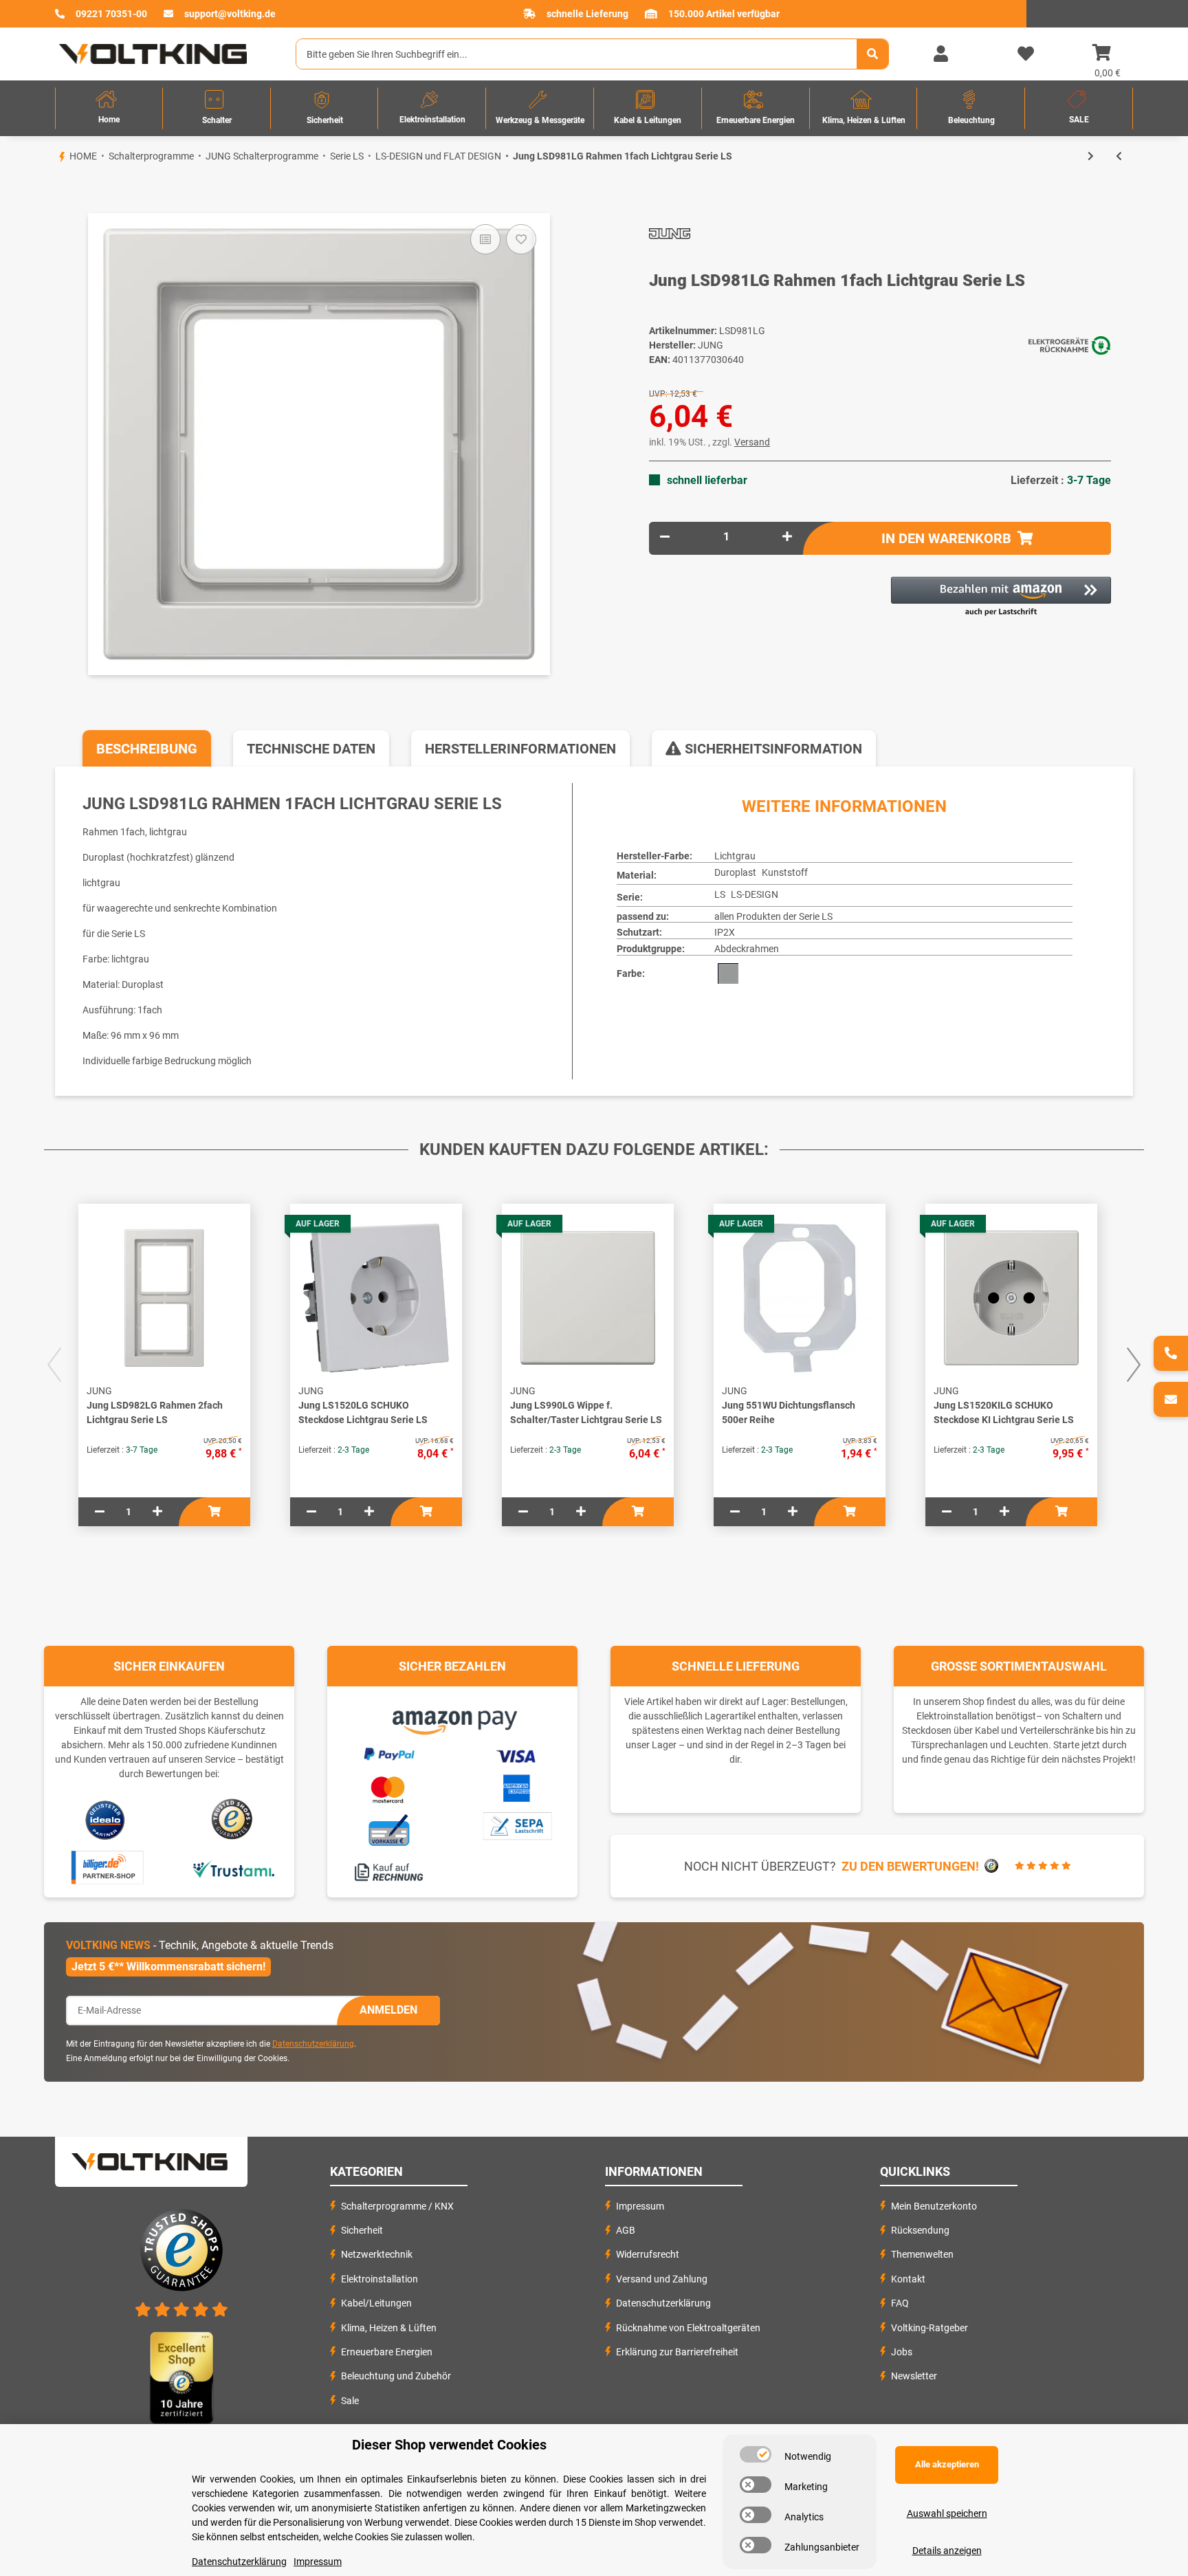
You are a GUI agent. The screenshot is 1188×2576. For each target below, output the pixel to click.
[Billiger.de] (106, 1868)
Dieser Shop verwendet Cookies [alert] (449, 2445)
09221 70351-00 (111, 14)
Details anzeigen (947, 2551)
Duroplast (735, 872)
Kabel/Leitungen (376, 2303)
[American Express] (516, 1786)
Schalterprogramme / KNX (397, 2206)
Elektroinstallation (379, 2279)
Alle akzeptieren (947, 2464)
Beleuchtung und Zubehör (396, 2376)
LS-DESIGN (755, 894)
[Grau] (728, 973)
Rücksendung (920, 2230)
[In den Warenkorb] (55, 190)
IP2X (725, 932)
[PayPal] (388, 1752)
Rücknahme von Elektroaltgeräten (688, 2328)
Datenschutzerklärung (313, 2044)
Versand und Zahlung (662, 2279)
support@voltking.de (230, 14)
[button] (940, 54)
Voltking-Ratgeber (929, 2328)
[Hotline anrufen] (1171, 1353)
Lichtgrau (735, 856)
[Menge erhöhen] (787, 537)
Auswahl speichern (947, 2513)
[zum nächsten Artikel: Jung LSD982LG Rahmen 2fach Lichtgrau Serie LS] (1091, 156)
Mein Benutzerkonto (934, 2206)
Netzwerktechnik (377, 2254)
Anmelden (388, 2010)
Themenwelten (922, 2254)
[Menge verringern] (665, 537)
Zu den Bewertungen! (910, 1866)
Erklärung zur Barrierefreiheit (677, 2352)
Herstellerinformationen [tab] (520, 749)
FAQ (900, 2303)
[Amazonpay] (453, 1717)
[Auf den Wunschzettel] (521, 239)
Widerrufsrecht (648, 2254)
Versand (752, 442)
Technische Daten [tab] (311, 749)
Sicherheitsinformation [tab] (772, 749)
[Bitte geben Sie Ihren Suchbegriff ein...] (872, 54)
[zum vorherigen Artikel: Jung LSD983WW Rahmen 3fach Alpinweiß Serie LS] (1119, 156)
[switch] (756, 2454)
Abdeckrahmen (747, 949)
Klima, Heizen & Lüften (389, 2328)
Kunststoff (785, 872)
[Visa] (517, 1754)
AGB (626, 2230)
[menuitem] (109, 108)
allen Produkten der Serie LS (773, 916)
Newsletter (914, 2376)
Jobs (902, 2352)
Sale (350, 2401)
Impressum (640, 2206)
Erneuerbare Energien (387, 2352)
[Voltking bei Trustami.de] (233, 1868)
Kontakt (908, 2279)
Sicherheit (362, 2230)
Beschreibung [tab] (147, 749)
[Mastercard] (388, 1787)
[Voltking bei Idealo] (106, 1819)
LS (720, 894)
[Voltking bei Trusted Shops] (233, 1819)
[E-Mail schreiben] (1171, 1399)
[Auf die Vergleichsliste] (485, 239)
